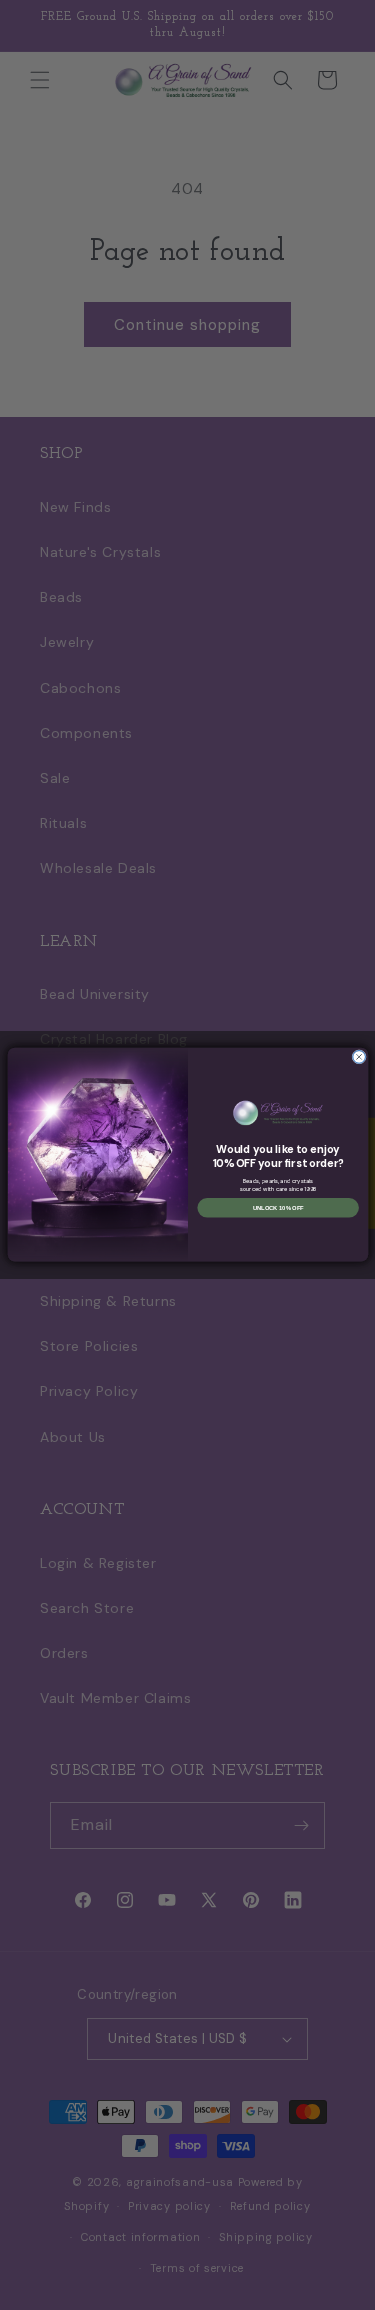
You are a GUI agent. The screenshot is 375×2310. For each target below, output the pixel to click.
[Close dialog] (358, 1057)
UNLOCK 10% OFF (277, 1208)
